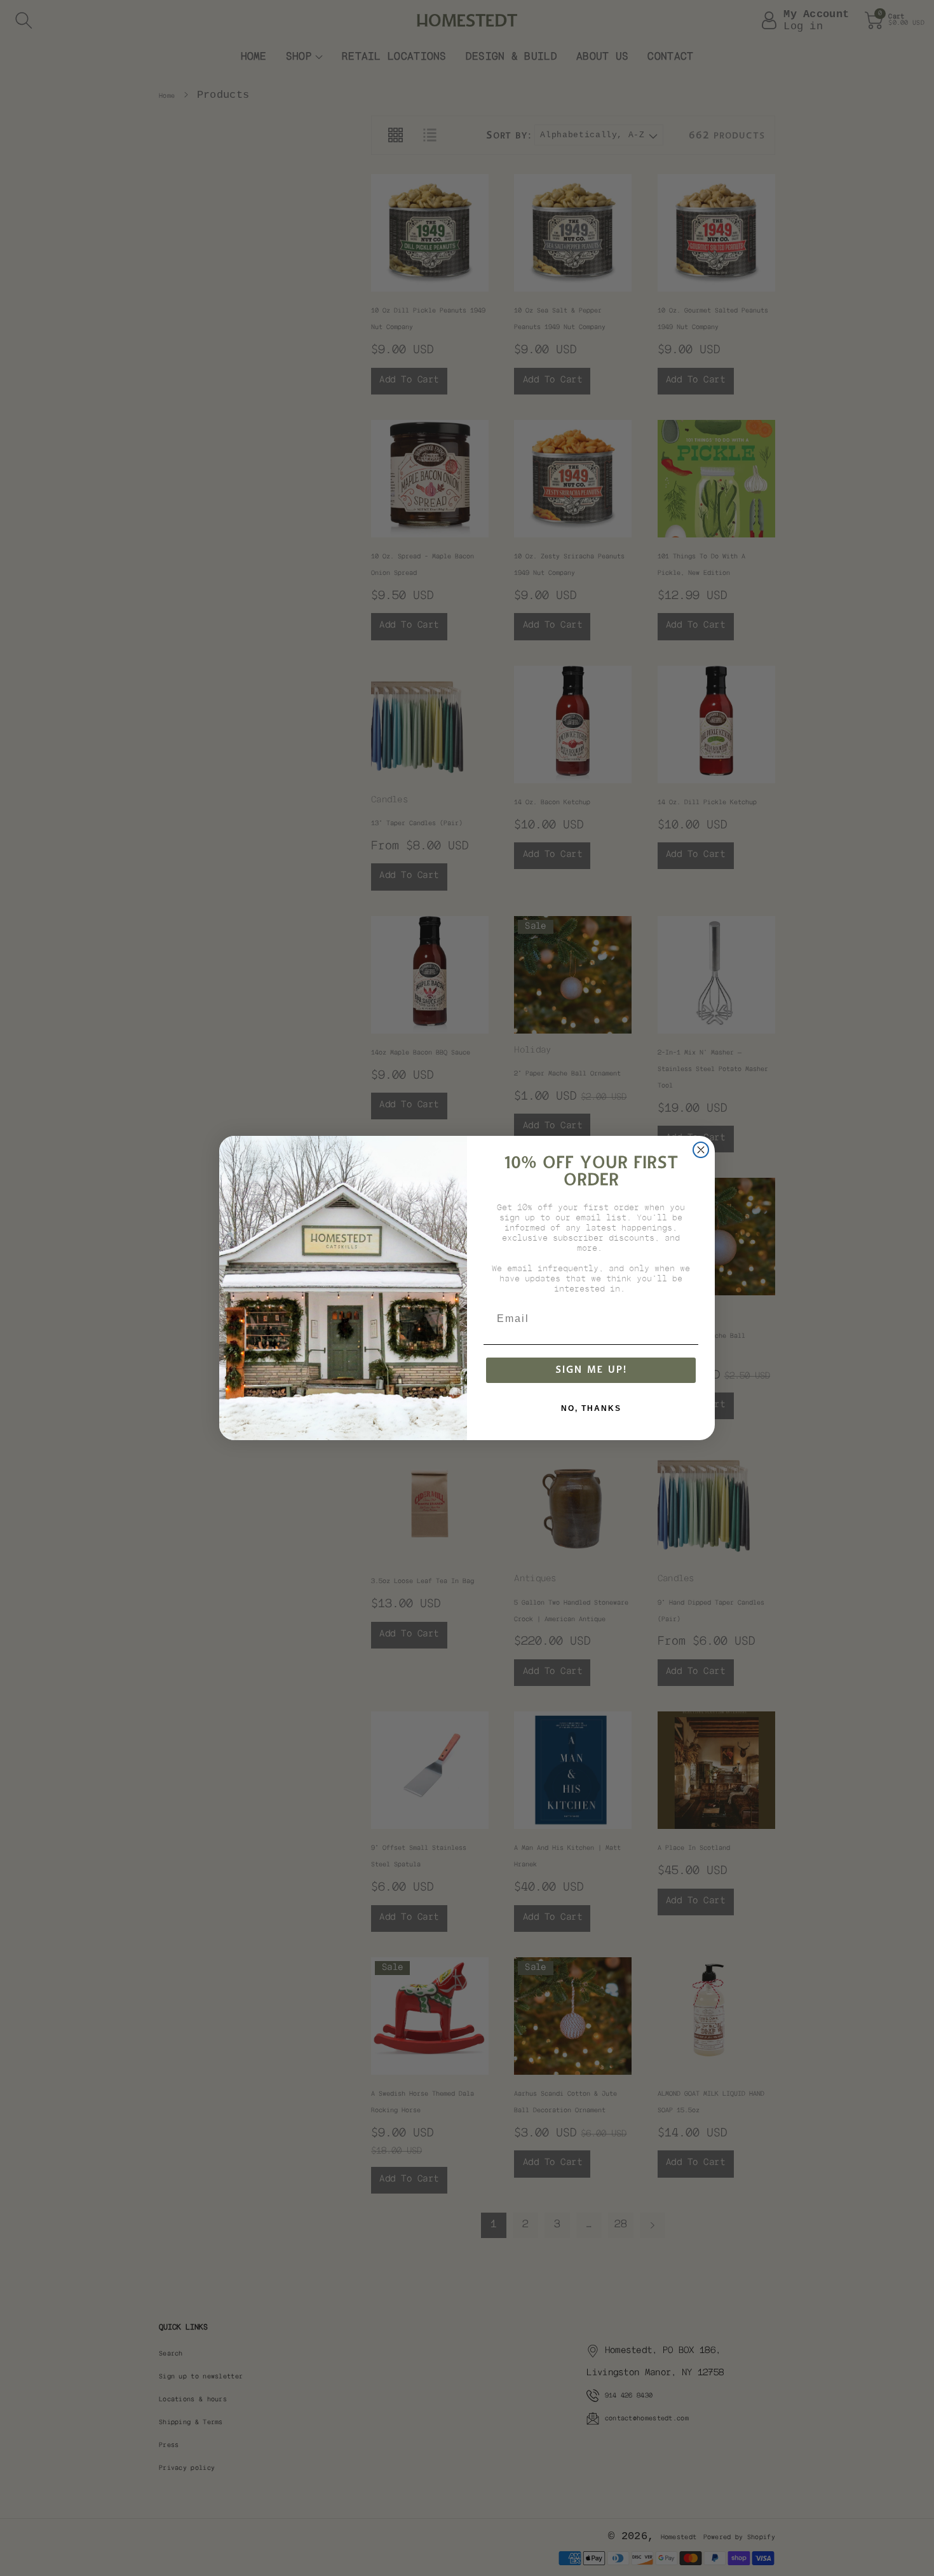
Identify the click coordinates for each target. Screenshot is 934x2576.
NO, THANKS (591, 1408)
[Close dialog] (701, 1150)
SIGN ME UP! (591, 1370)
